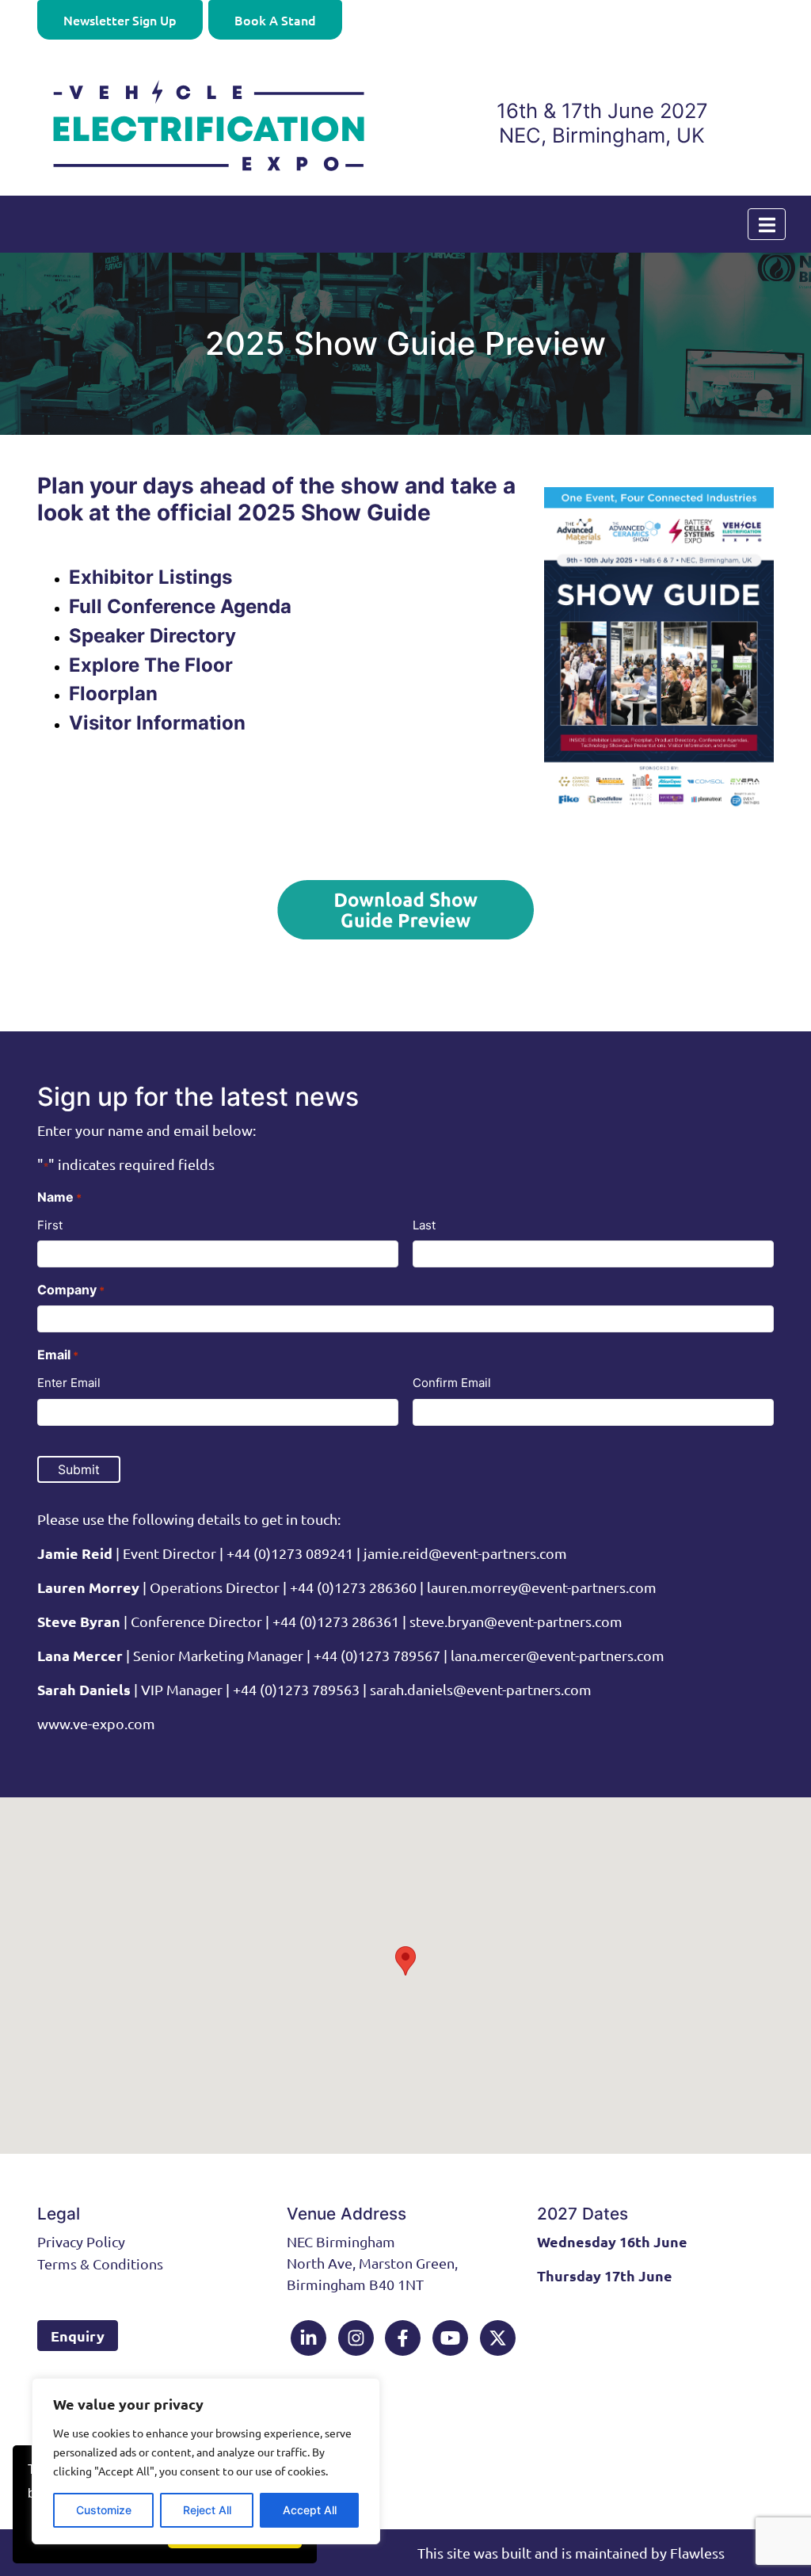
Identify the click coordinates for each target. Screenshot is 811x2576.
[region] (206, 2461)
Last (424, 1225)
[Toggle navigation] (767, 224)
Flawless (697, 2553)
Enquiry (78, 2336)
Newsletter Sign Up (120, 20)
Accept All (310, 2510)
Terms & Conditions (100, 2264)
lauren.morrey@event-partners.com (542, 1587)
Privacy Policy (81, 2241)
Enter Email (69, 1383)
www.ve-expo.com (96, 1723)
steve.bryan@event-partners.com (516, 1621)
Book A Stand (275, 20)
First (50, 1225)
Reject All (207, 2510)
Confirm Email (452, 1383)
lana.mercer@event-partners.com (558, 1655)
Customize (104, 2510)
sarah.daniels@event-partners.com (479, 1689)
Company (71, 1290)
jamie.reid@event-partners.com (465, 1553)
